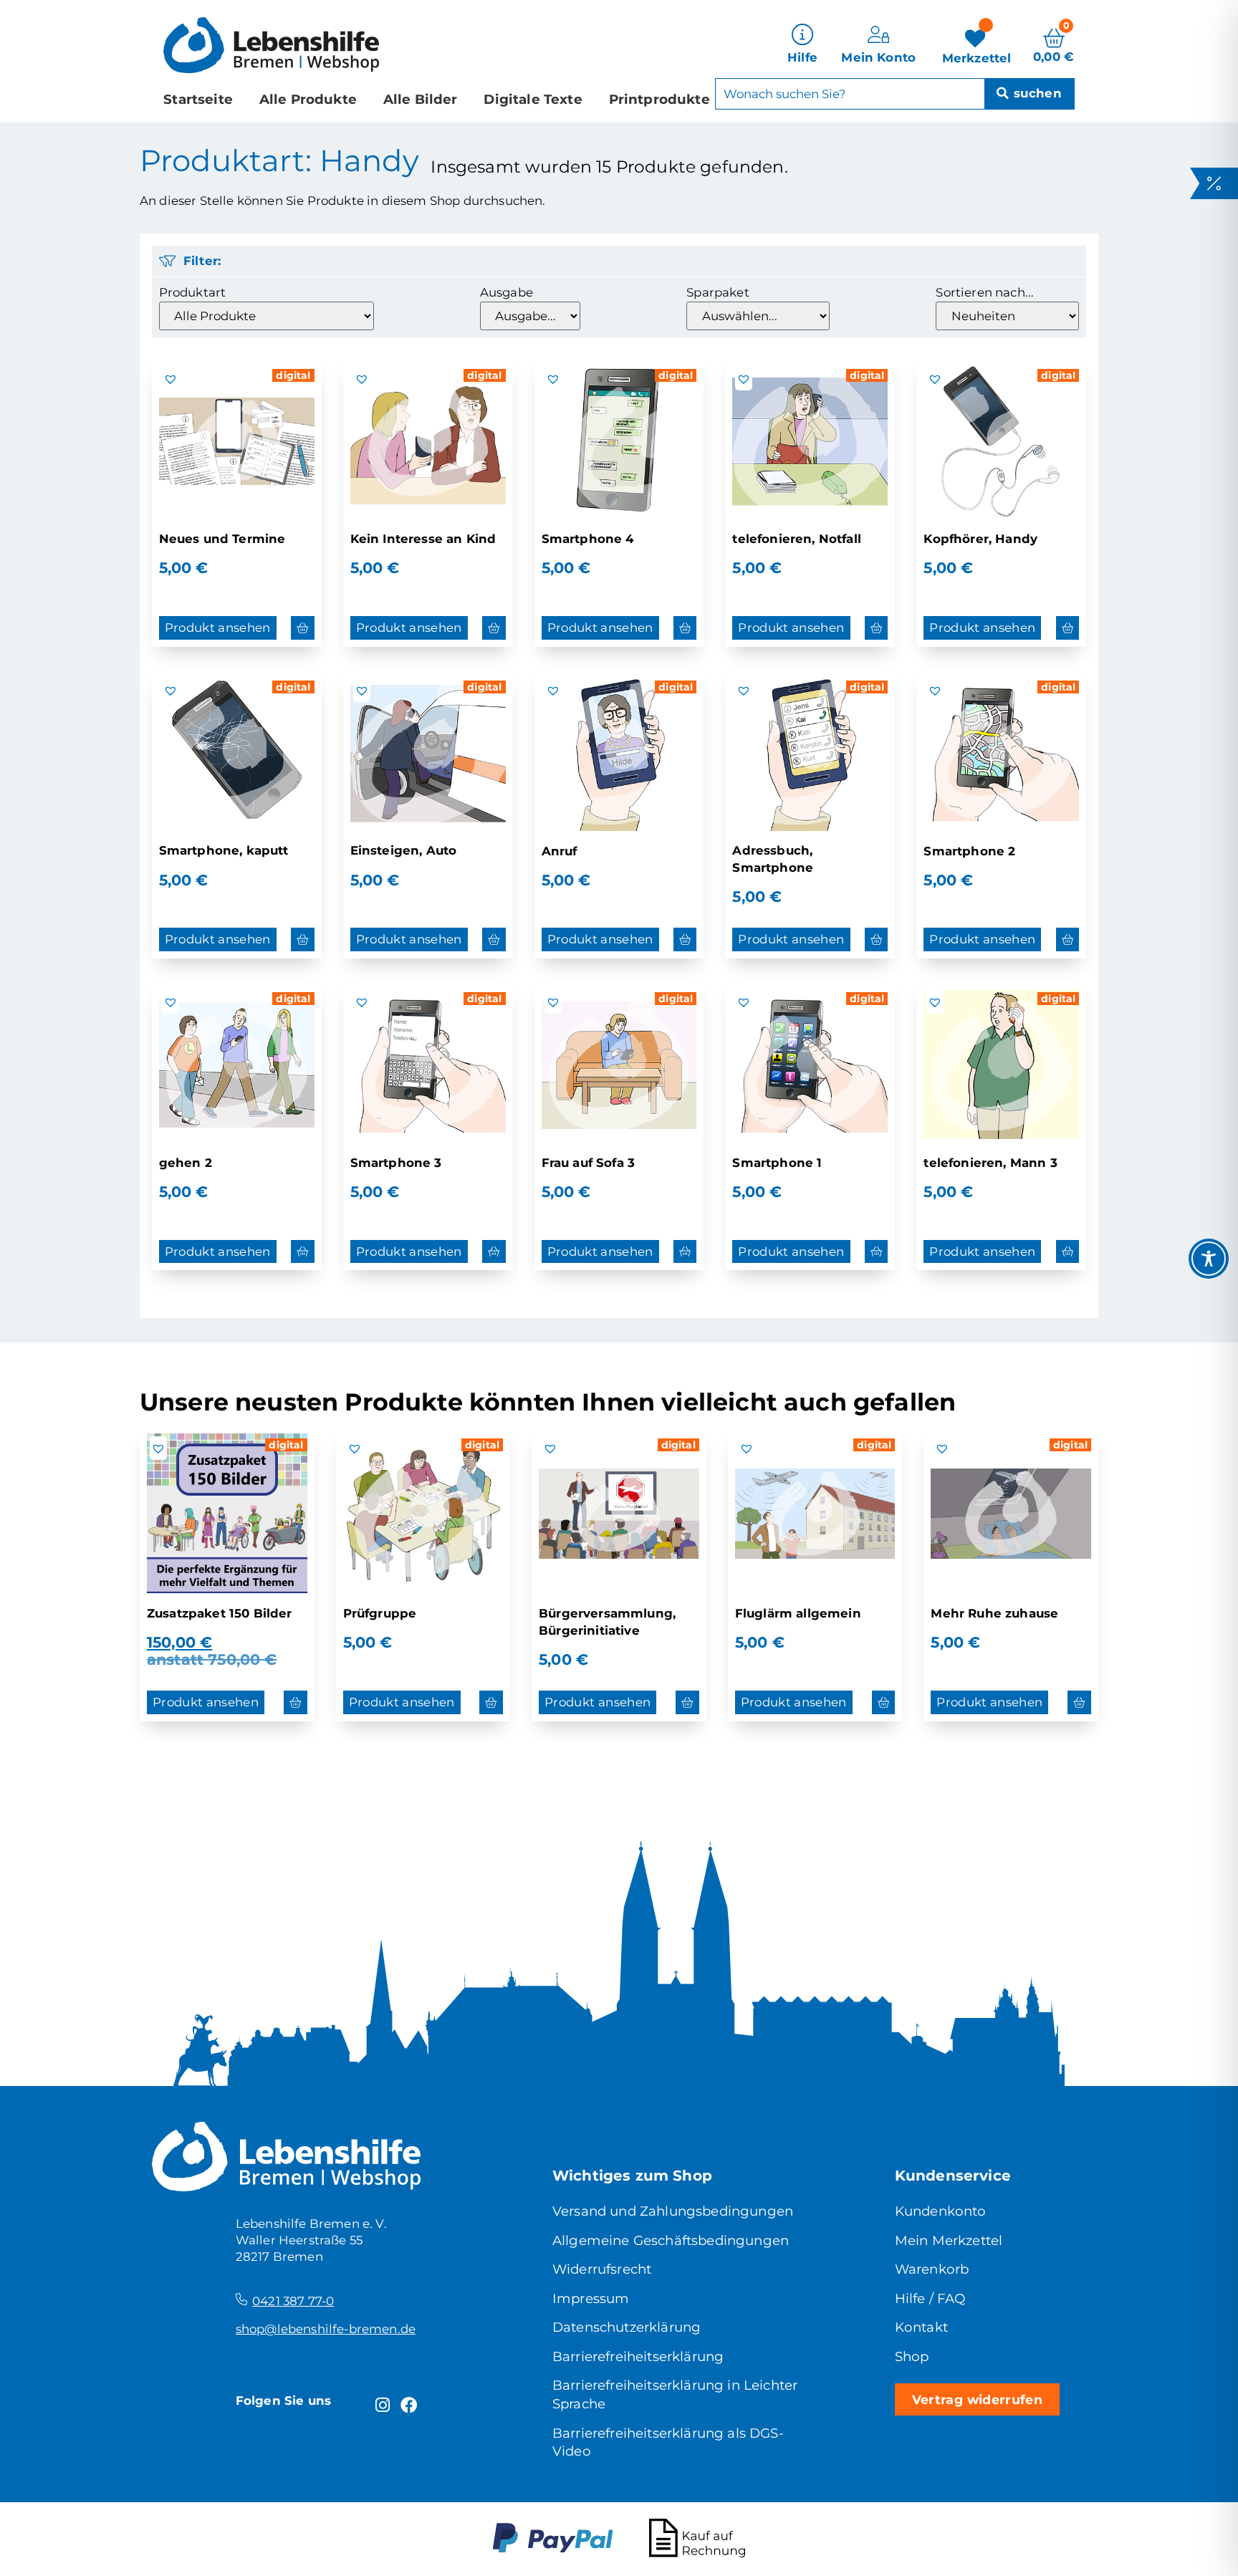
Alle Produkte (308, 99)
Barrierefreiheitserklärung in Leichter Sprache (675, 2394)
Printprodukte (659, 99)
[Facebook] (409, 2406)
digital (293, 375)
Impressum (591, 2298)
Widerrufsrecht (602, 2269)
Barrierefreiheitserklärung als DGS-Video (668, 2442)
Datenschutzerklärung (627, 2327)
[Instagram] (382, 2406)
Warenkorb (932, 2269)
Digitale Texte (533, 99)
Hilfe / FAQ (930, 2298)
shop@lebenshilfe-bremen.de (326, 2329)
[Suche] (1029, 94)
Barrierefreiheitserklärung (638, 2356)
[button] (171, 379)
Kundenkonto (941, 2211)
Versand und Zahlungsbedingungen (673, 2211)
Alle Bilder (421, 99)
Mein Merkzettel (949, 2240)
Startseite (198, 99)
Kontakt (921, 2327)
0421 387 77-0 (293, 2301)
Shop (912, 2356)
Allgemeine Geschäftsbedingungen (671, 2240)
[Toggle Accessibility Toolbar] (1209, 1259)
